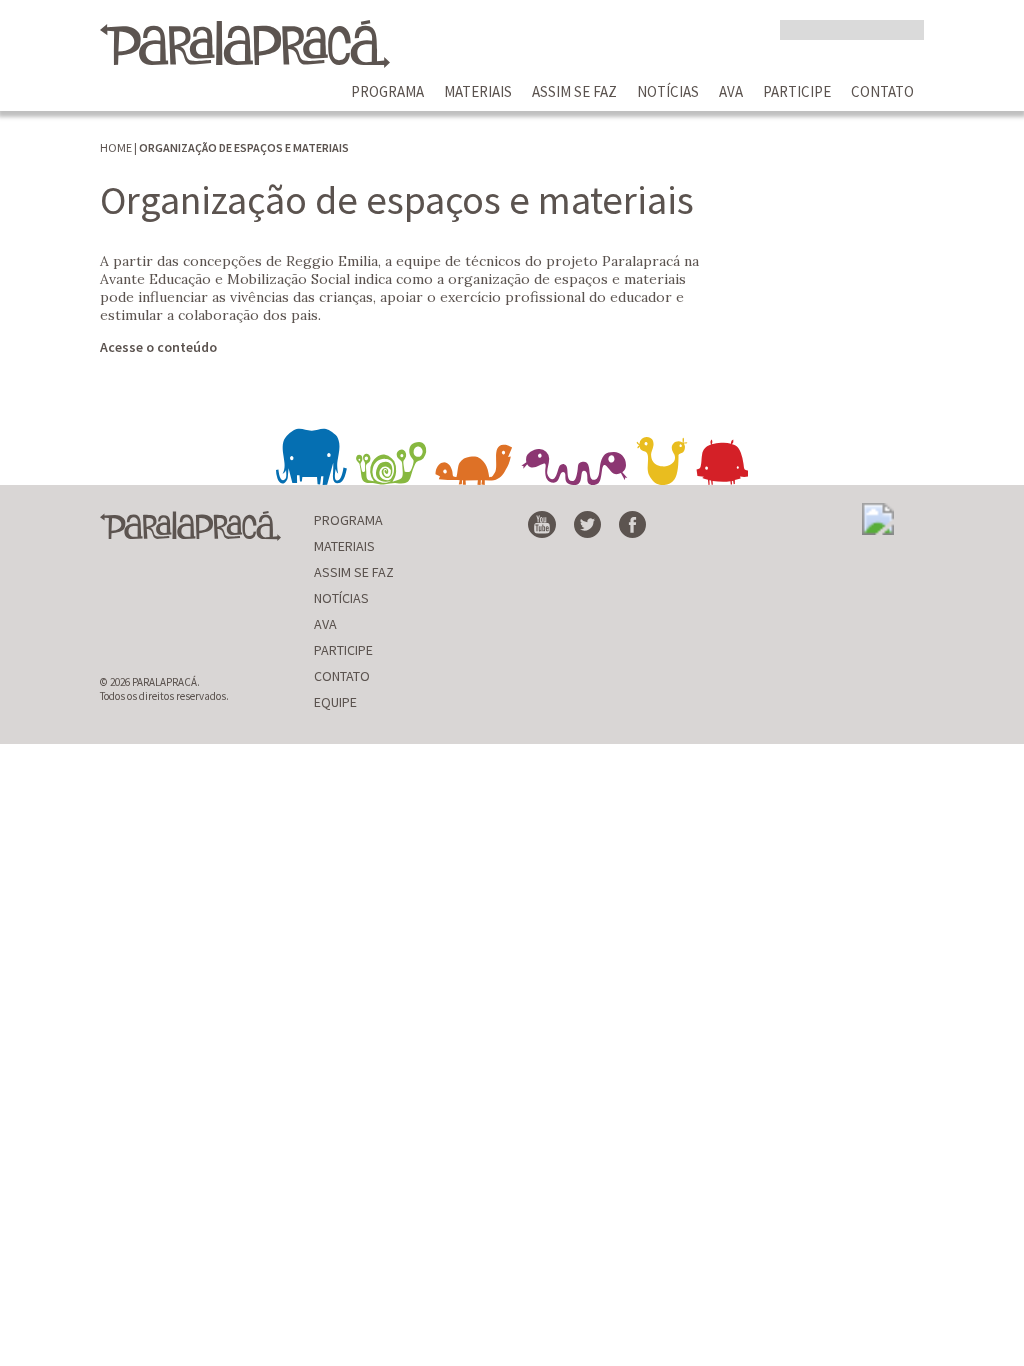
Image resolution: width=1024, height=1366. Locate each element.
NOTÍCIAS (668, 91)
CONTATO (882, 91)
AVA (731, 91)
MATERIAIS (478, 91)
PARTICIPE (797, 91)
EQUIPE (335, 702)
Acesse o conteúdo (158, 347)
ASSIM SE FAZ (574, 91)
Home (116, 147)
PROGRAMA (387, 91)
